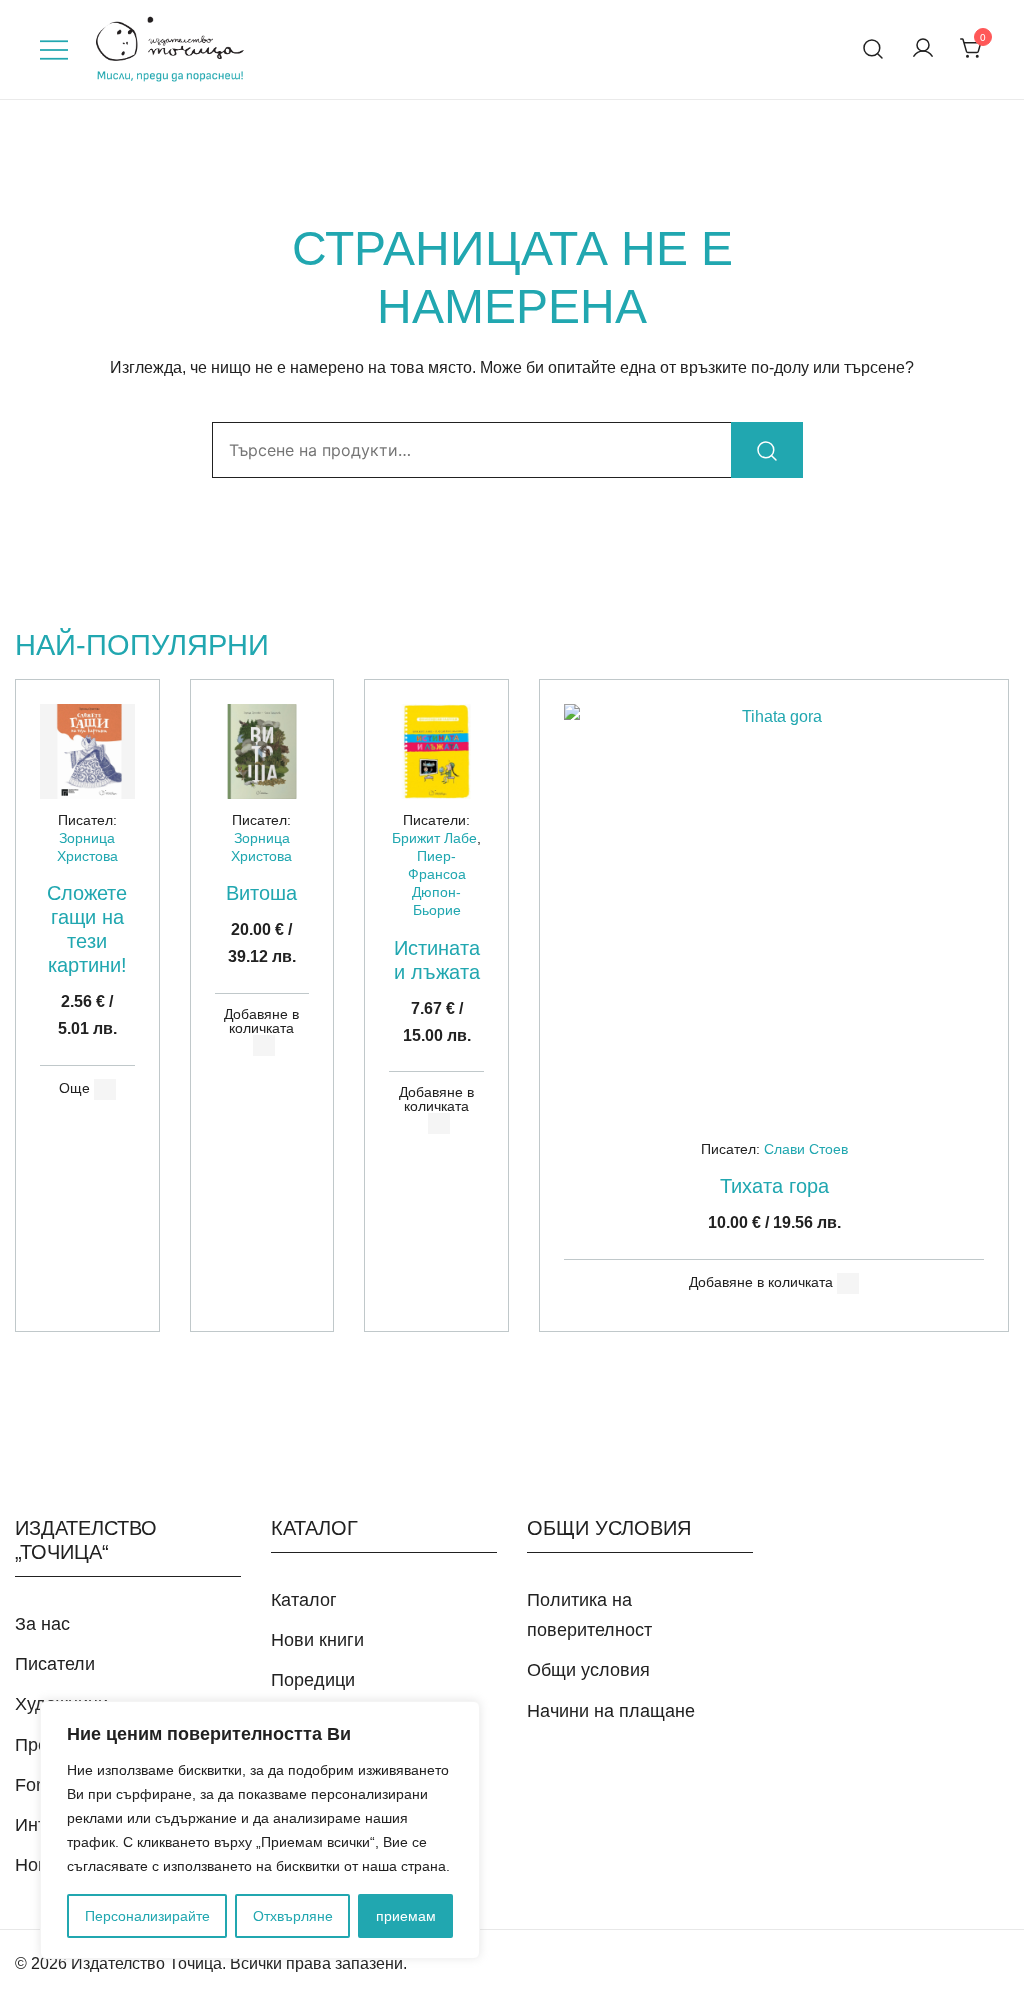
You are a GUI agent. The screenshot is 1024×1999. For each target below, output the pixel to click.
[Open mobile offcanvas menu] (54, 49)
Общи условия (588, 1670)
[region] (260, 1830)
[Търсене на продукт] (873, 49)
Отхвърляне (293, 1916)
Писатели (55, 1664)
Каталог (304, 1600)
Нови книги (317, 1640)
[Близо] (459, 1718)
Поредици (313, 1680)
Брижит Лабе (434, 838)
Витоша (261, 893)
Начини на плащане (611, 1711)
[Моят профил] (923, 49)
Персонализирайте (147, 1916)
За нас (42, 1624)
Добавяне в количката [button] (261, 1021)
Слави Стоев (806, 1149)
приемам (406, 1916)
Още (74, 1088)
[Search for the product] (767, 450)
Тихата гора (774, 1186)
